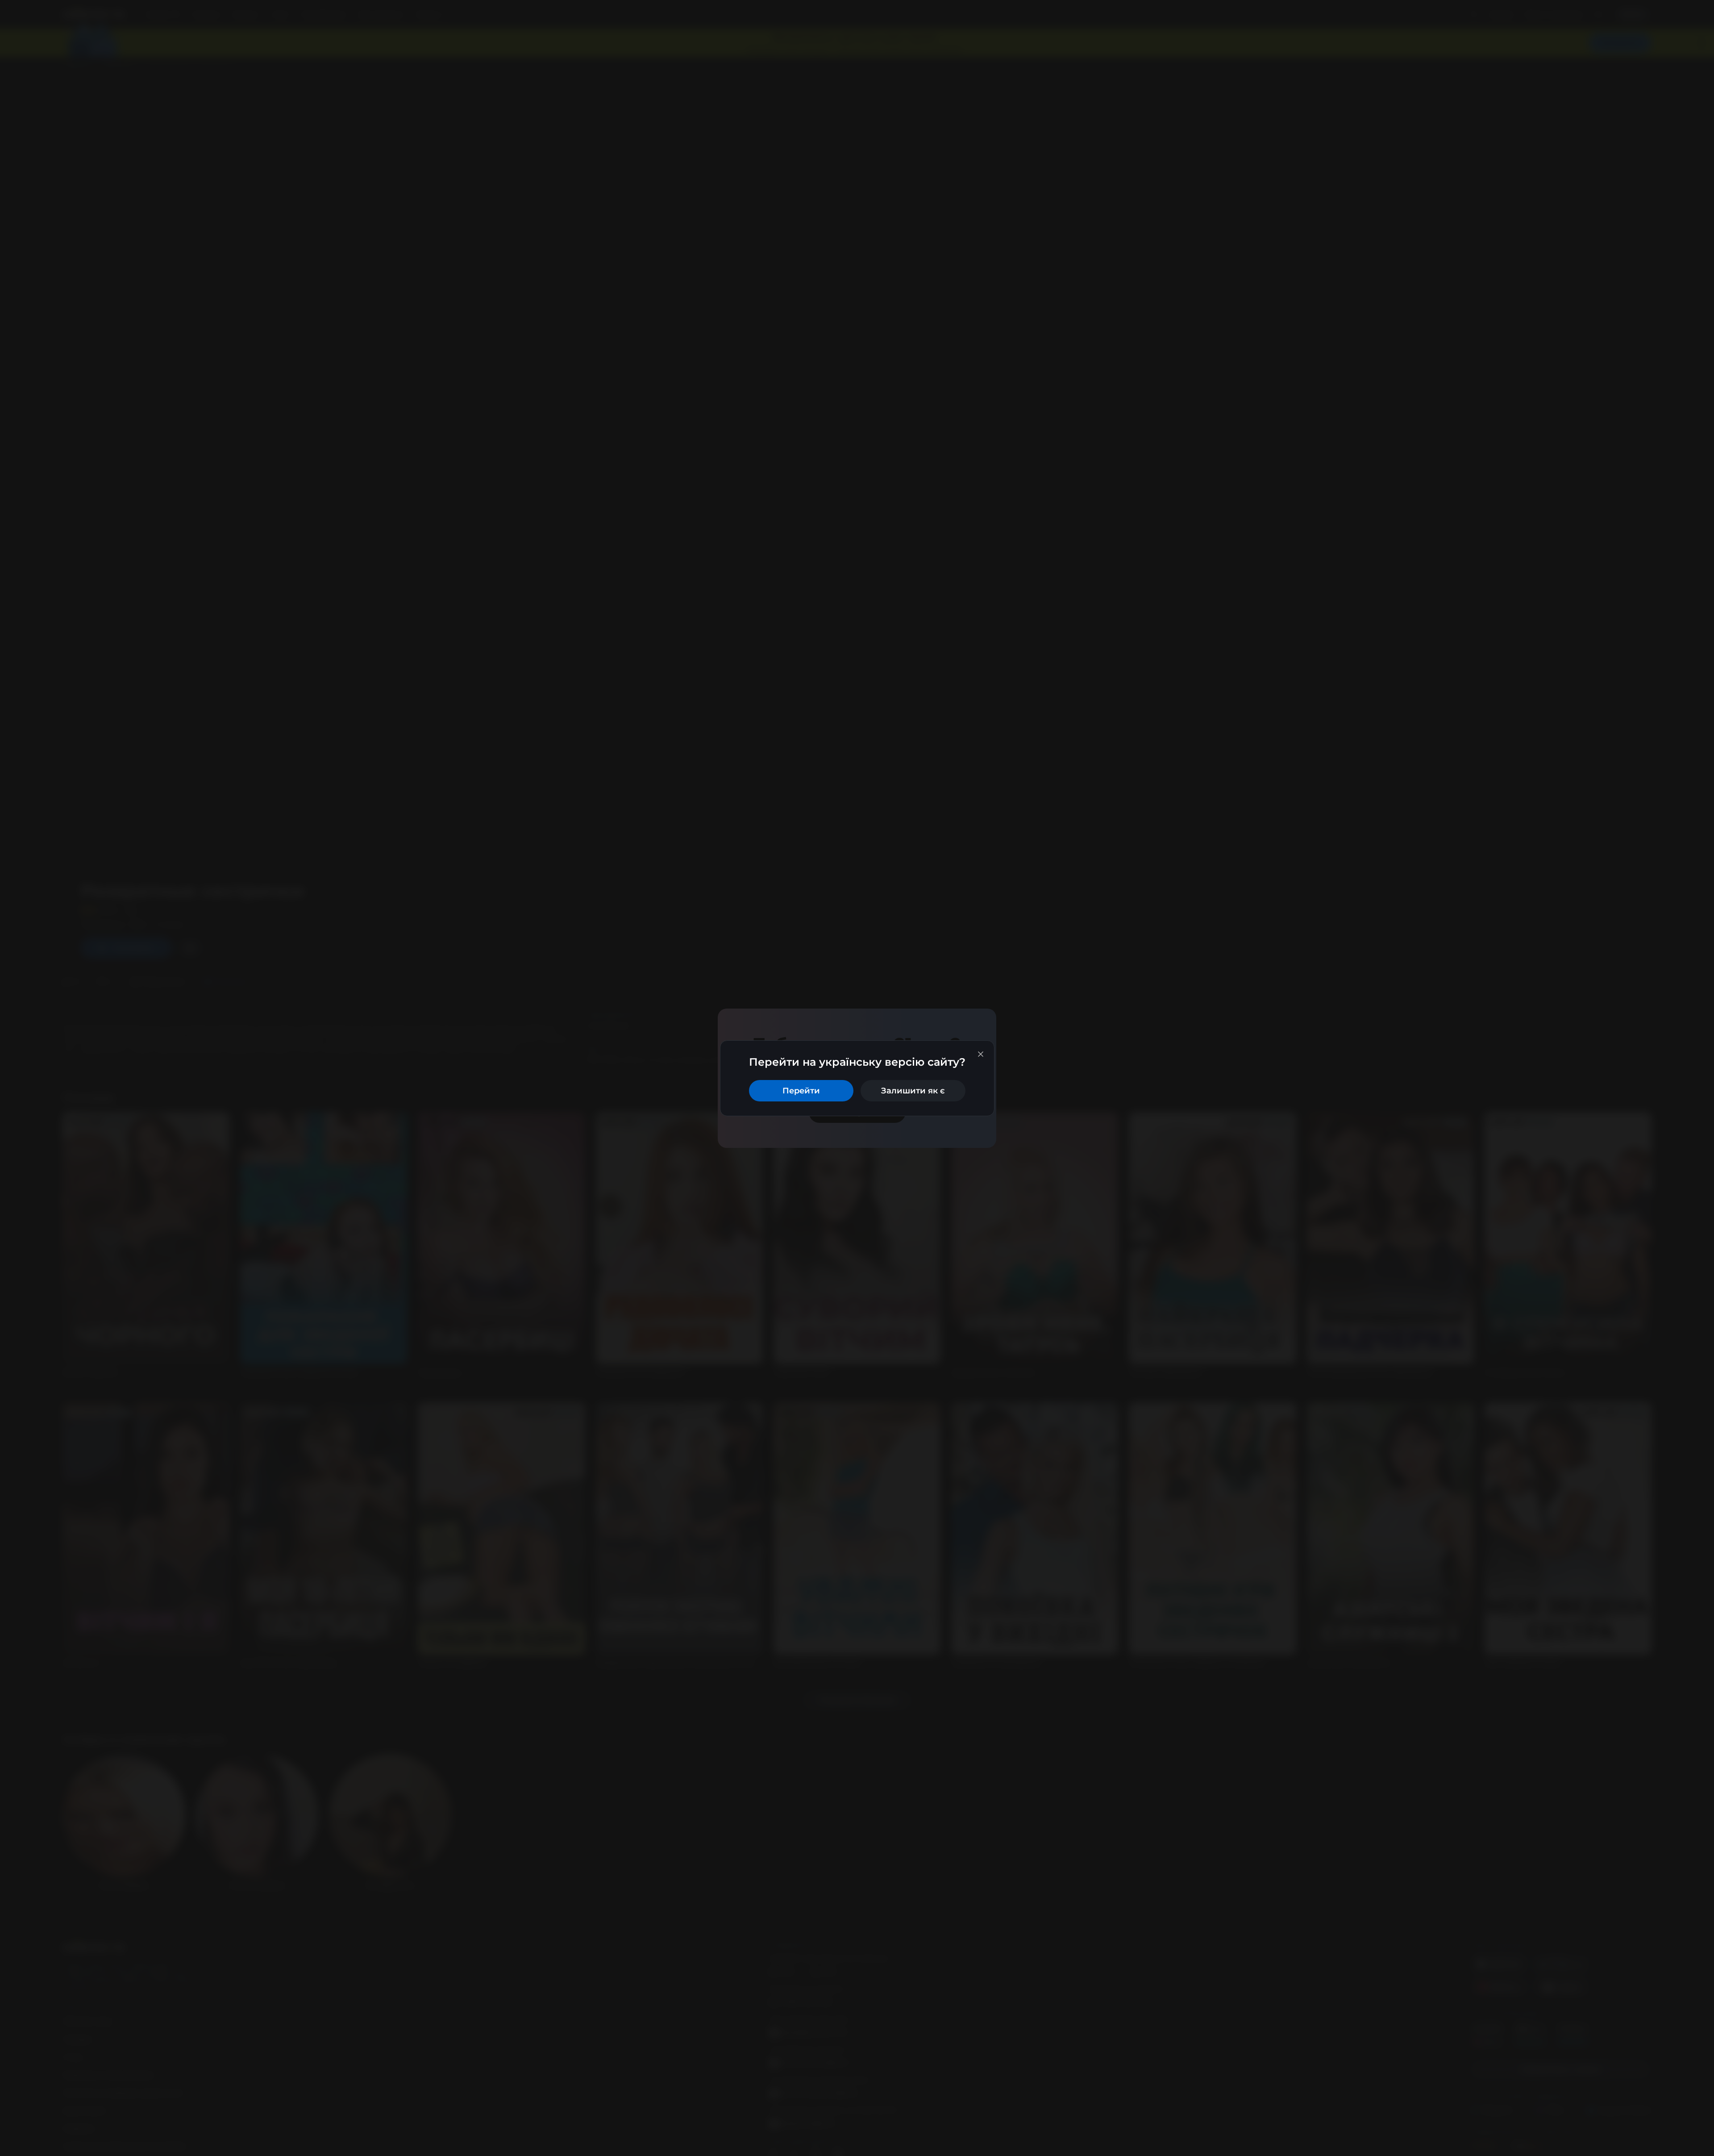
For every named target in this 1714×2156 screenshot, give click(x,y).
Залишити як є (913, 1091)
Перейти (801, 1091)
